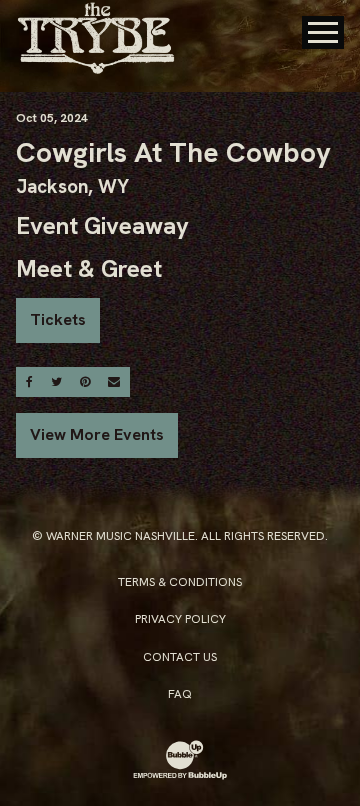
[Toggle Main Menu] (323, 32)
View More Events (97, 434)
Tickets (58, 319)
